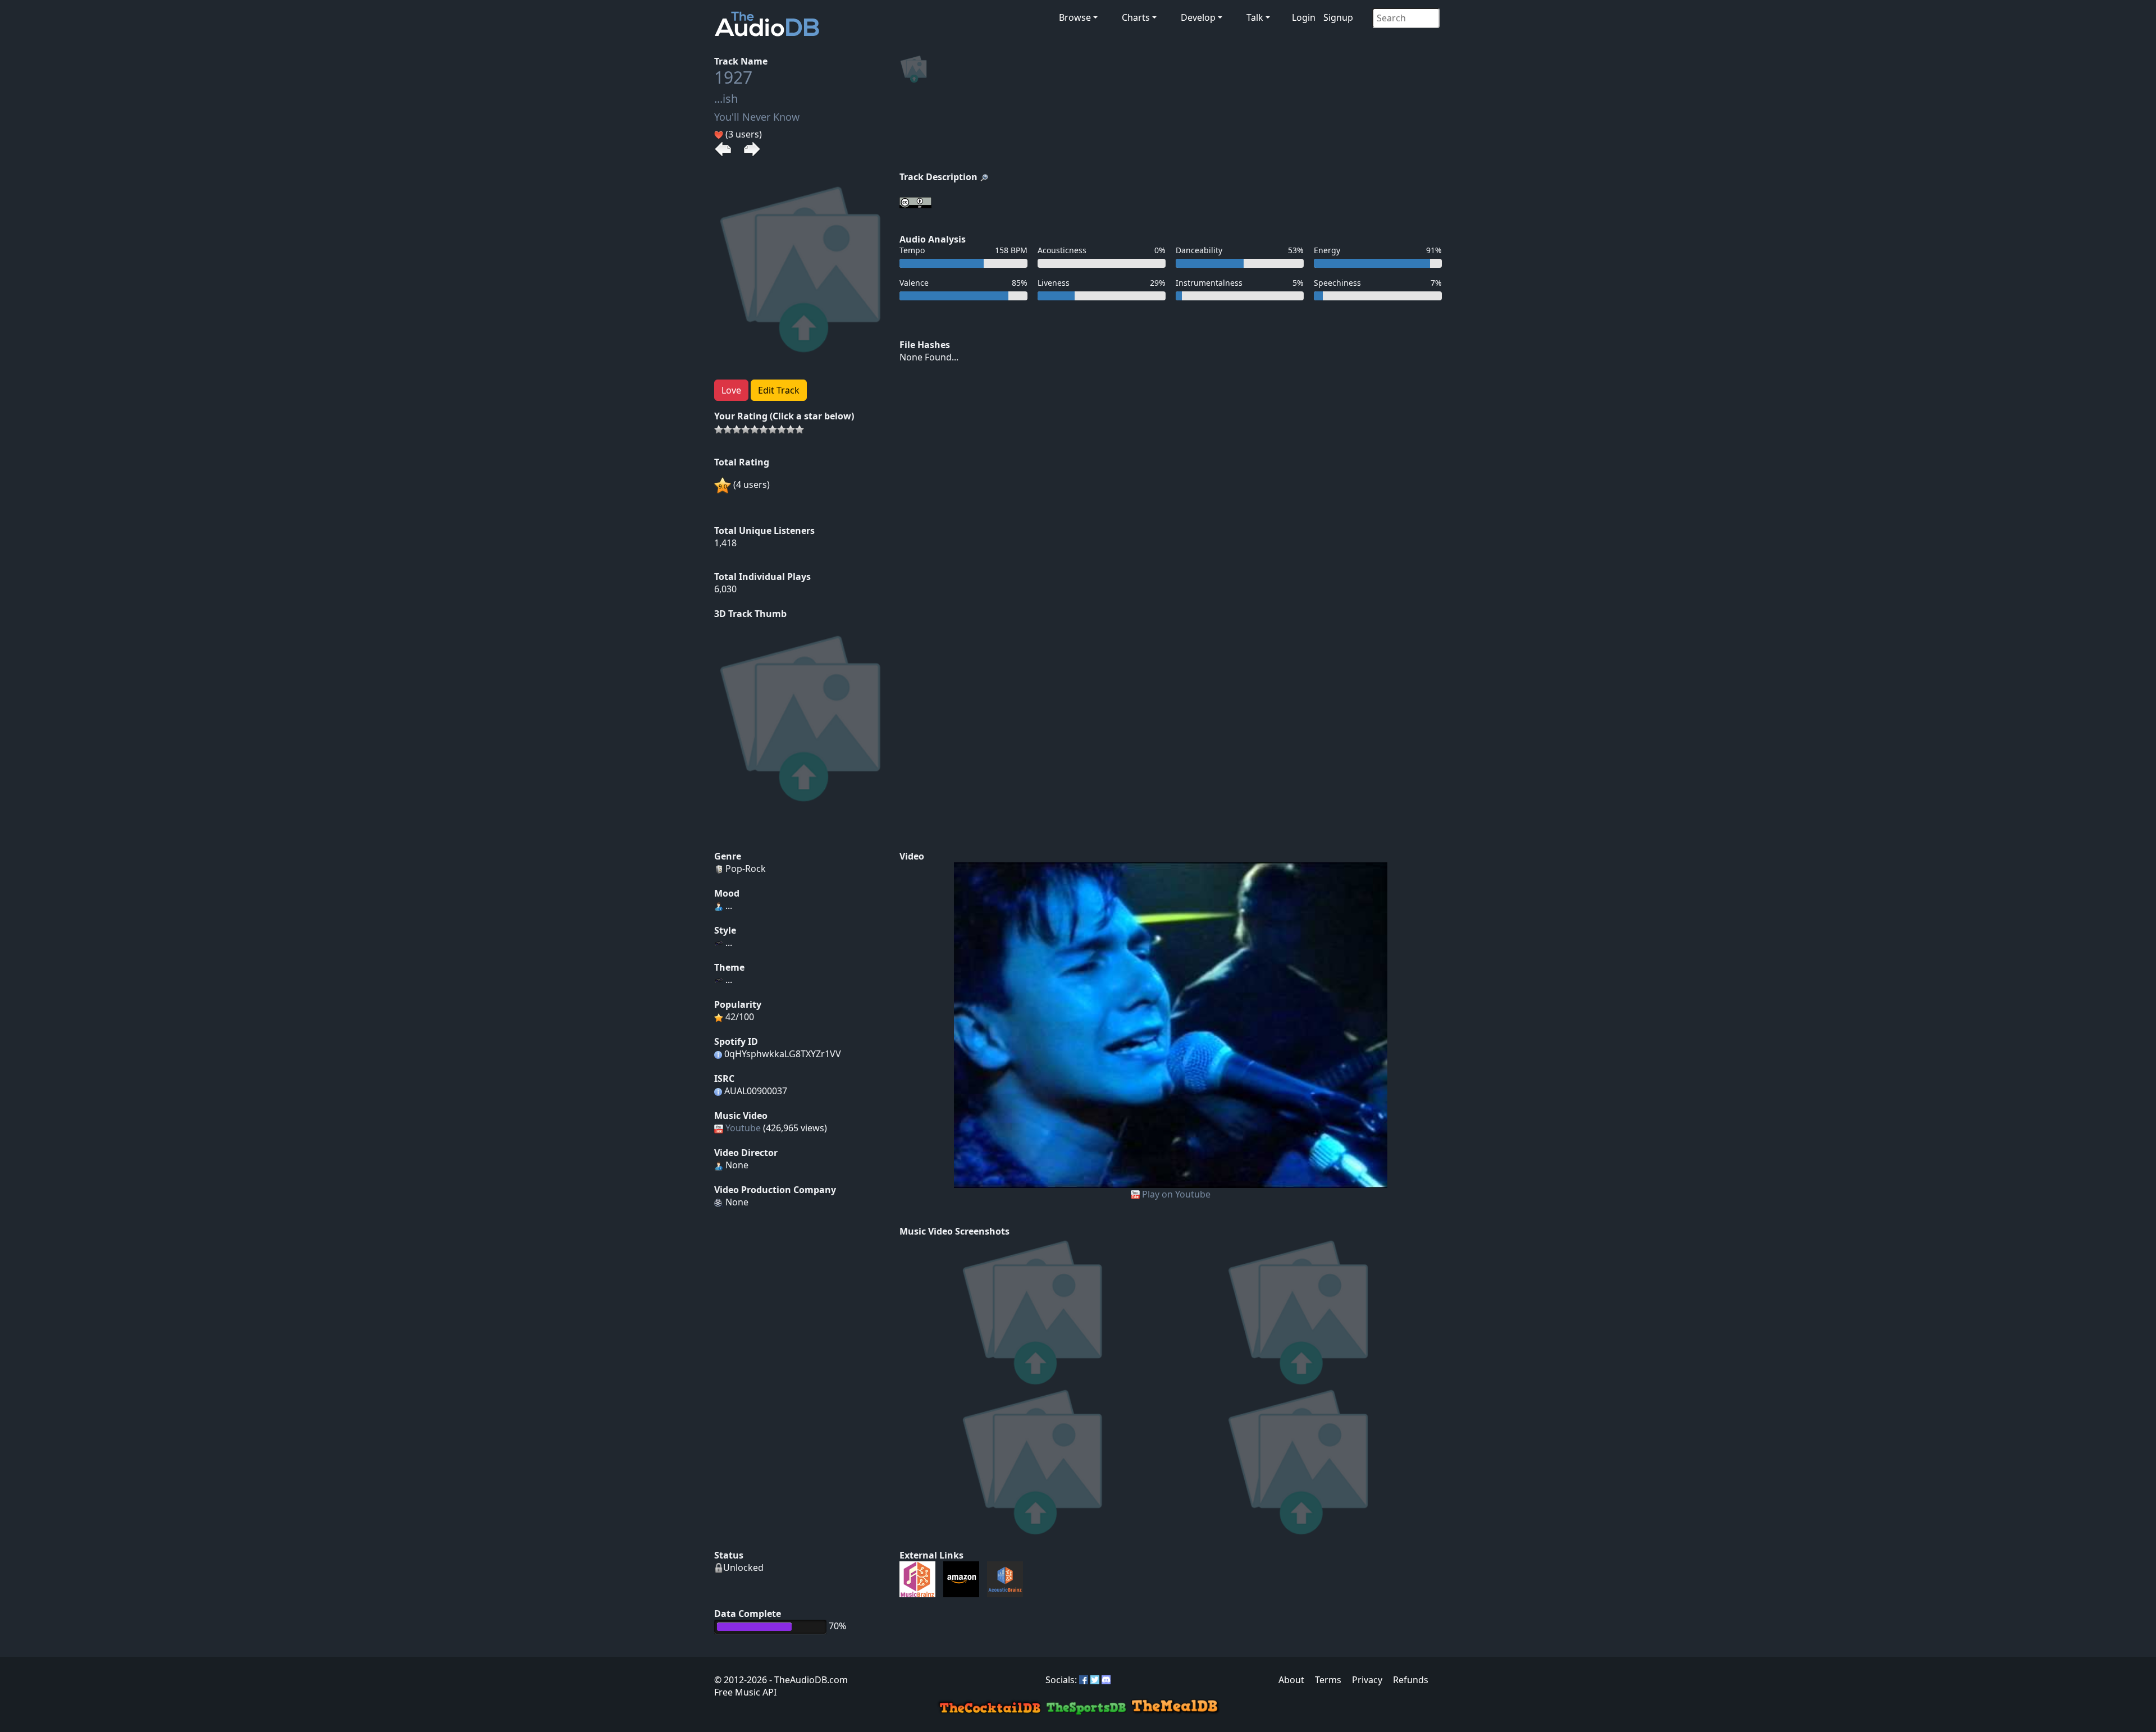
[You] (1171, 1024)
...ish (726, 99)
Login (1304, 17)
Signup (1338, 17)
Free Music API (745, 1692)
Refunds (1411, 1680)
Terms (1328, 1680)
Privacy (1367, 1680)
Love (731, 390)
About (1291, 1680)
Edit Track (779, 390)
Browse (1075, 17)
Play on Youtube (1176, 1194)
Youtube (743, 1128)
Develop (1198, 17)
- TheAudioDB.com (807, 1680)
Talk (1255, 17)
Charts (1136, 17)
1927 (733, 77)
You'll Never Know (757, 117)
